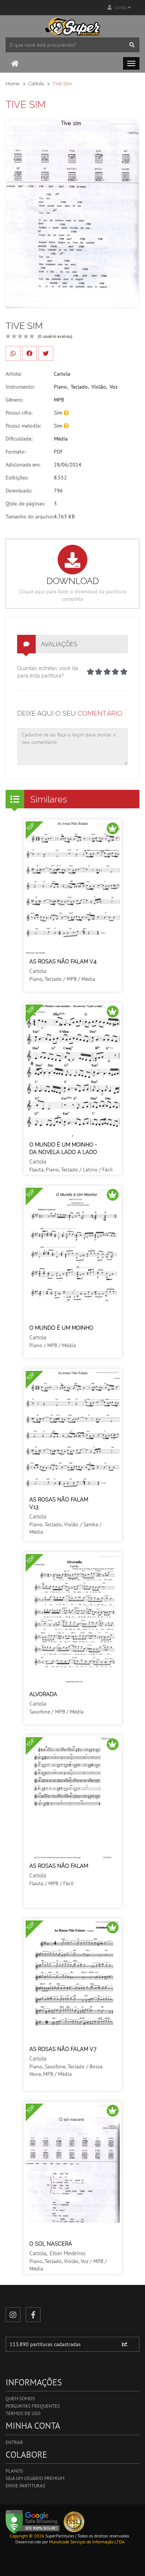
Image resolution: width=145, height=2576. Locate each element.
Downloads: (19, 491)
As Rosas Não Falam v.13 (59, 1503)
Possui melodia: (23, 426)
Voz (114, 387)
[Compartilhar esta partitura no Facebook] (29, 353)
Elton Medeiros (68, 2253)
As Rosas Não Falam (59, 1866)
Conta (120, 8)
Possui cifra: (19, 413)
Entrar (14, 2442)
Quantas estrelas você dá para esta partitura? (48, 672)
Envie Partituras (25, 2486)
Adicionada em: (23, 465)
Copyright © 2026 (27, 2536)
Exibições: (17, 478)
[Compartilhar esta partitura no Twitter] (46, 353)
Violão (99, 387)
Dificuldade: (19, 439)
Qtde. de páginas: (25, 504)
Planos (14, 2471)
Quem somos (20, 2399)
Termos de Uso (23, 2413)
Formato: (16, 452)
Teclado (79, 387)
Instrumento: (20, 387)
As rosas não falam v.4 (63, 962)
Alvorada (43, 1694)
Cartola (36, 84)
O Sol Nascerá (51, 2244)
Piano (60, 387)
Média (61, 439)
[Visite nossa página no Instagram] (13, 2315)
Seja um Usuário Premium (35, 2478)
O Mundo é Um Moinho (61, 1328)
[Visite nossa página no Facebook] (33, 2315)
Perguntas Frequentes (33, 2406)
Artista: (14, 374)
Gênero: (14, 400)
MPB (59, 400)
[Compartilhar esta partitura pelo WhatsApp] (13, 353)
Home (13, 84)
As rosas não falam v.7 (63, 2049)
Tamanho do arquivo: (30, 517)
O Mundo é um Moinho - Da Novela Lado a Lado (63, 1148)
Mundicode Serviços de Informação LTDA (87, 2542)
